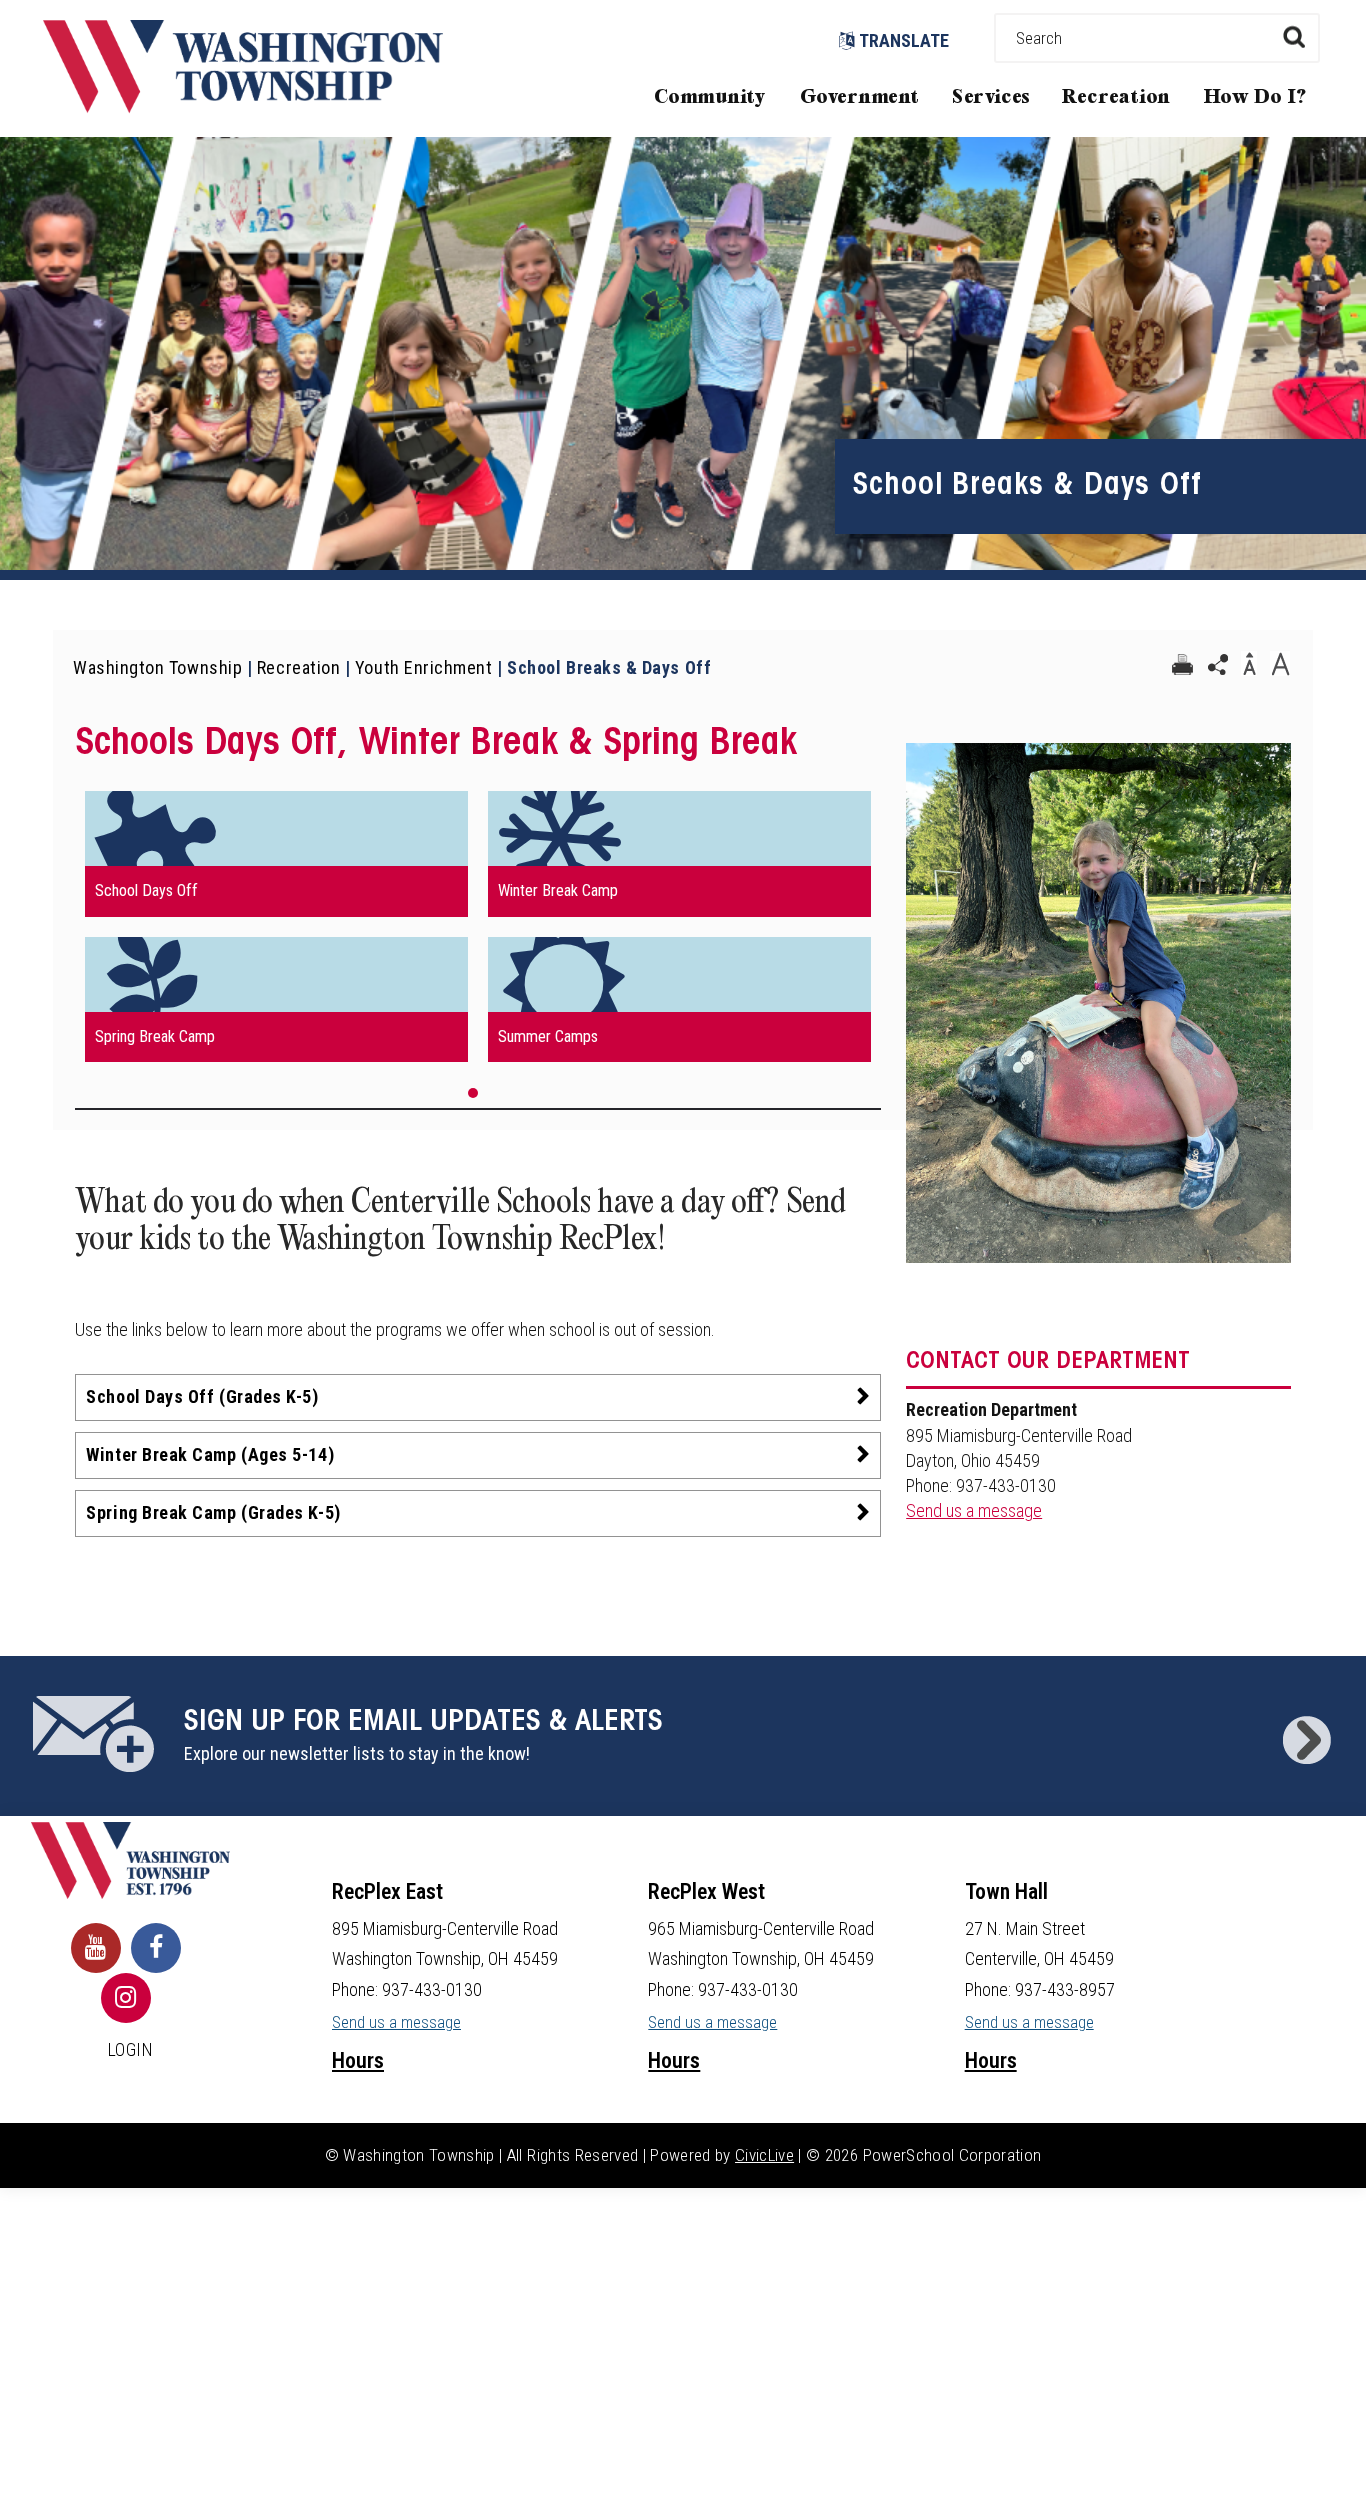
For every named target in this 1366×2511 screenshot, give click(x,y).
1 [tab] (473, 1093)
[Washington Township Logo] (243, 106)
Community (710, 97)
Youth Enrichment (424, 667)
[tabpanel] (478, 926)
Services (991, 97)
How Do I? (1255, 97)
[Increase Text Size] (1280, 665)
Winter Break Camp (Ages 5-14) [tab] (210, 1454)
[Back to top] (1331, 2466)
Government (860, 97)
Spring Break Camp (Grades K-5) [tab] (213, 1512)
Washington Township (157, 667)
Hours (358, 2060)
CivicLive (764, 2155)
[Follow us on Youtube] (96, 1948)
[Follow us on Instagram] (126, 1998)
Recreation (1116, 97)
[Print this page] (1182, 665)
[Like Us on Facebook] (156, 1948)
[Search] (1293, 36)
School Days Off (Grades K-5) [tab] (202, 1396)
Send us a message (974, 1510)
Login (131, 2049)
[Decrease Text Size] (1249, 665)
